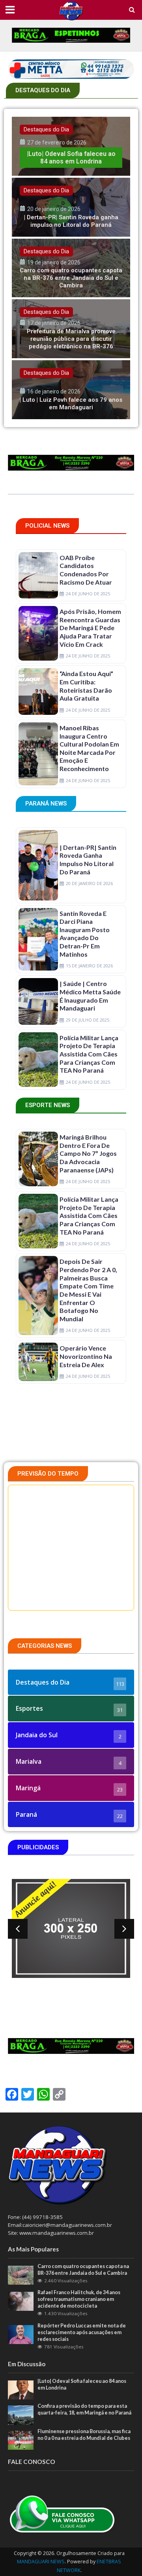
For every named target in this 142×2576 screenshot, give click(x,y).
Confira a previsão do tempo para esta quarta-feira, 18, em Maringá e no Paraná (84, 2409)
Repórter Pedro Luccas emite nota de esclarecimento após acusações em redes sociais (82, 2332)
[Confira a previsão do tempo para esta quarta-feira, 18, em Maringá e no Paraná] (21, 2415)
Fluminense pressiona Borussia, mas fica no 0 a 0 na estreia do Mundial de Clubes (84, 2435)
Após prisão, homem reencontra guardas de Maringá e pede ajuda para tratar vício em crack (90, 628)
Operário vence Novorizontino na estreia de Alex (86, 1356)
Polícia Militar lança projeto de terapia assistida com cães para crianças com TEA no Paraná (89, 1054)
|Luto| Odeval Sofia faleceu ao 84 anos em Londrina (82, 2384)
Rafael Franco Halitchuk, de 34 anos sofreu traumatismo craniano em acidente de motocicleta (79, 2299)
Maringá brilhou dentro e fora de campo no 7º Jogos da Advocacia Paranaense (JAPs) (88, 1153)
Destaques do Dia (46, 129)
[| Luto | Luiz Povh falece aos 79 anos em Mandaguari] (71, 390)
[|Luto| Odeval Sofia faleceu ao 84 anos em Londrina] (71, 146)
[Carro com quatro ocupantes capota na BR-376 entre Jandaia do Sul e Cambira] (71, 268)
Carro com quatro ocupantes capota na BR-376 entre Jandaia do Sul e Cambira (83, 2270)
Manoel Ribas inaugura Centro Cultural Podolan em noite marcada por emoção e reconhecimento (89, 748)
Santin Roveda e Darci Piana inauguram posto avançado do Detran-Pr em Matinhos (85, 934)
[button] (18, 1929)
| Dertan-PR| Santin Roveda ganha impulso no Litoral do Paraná (88, 860)
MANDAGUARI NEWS (41, 2562)
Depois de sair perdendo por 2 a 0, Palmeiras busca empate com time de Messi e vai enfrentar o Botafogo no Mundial (88, 1290)
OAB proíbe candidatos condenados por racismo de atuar (86, 570)
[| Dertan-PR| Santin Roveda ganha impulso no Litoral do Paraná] (71, 207)
